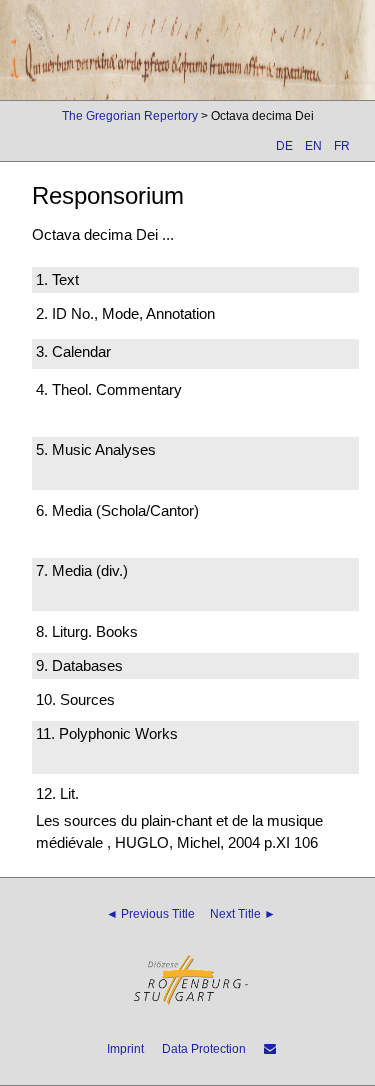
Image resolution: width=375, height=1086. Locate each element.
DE (284, 146)
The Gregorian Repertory (130, 116)
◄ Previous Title (150, 914)
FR (342, 146)
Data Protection (204, 1049)
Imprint (125, 1049)
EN (313, 146)
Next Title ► (243, 914)
